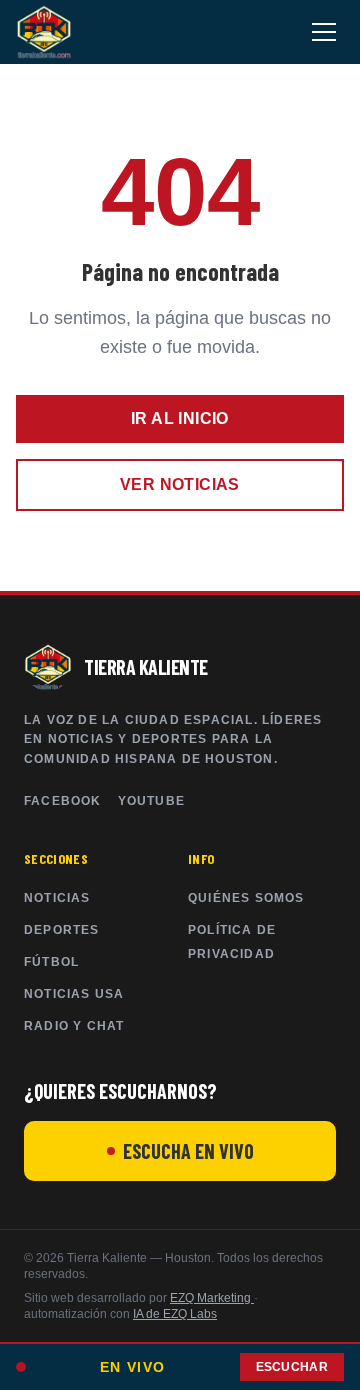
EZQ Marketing (212, 1298)
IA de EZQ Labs (175, 1314)
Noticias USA (74, 994)
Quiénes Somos (246, 898)
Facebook (63, 801)
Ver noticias (180, 484)
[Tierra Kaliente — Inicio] (44, 32)
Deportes (62, 930)
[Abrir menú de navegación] (324, 32)
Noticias (57, 898)
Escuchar (292, 1367)
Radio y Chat (74, 1026)
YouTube (151, 801)
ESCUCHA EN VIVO (188, 1151)
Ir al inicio (180, 418)
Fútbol (51, 962)
